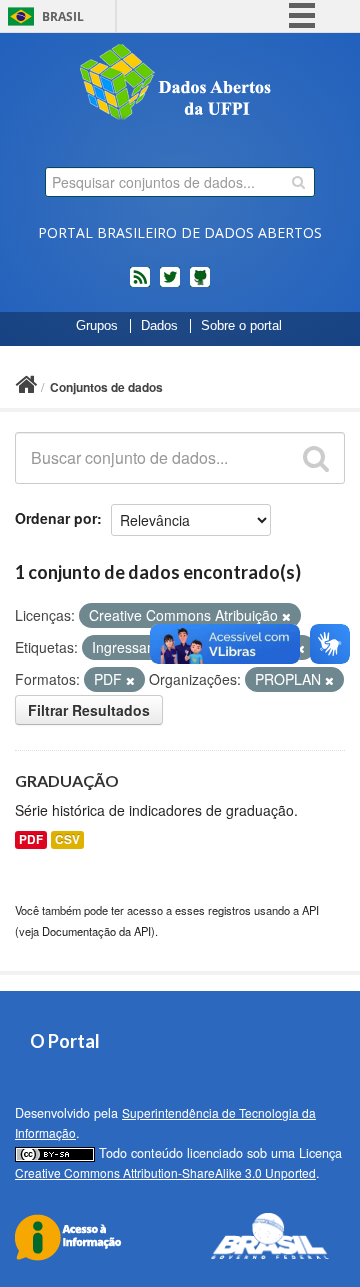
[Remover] (286, 616)
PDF (31, 839)
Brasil (63, 16)
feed (140, 285)
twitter (170, 285)
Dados (159, 326)
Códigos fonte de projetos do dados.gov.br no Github (200, 285)
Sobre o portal (241, 326)
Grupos (97, 326)
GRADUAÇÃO (67, 780)
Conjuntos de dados (106, 387)
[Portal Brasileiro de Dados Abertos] (180, 84)
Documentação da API (96, 931)
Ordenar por (56, 518)
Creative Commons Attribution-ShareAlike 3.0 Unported (165, 1172)
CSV (67, 839)
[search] (298, 182)
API (310, 910)
